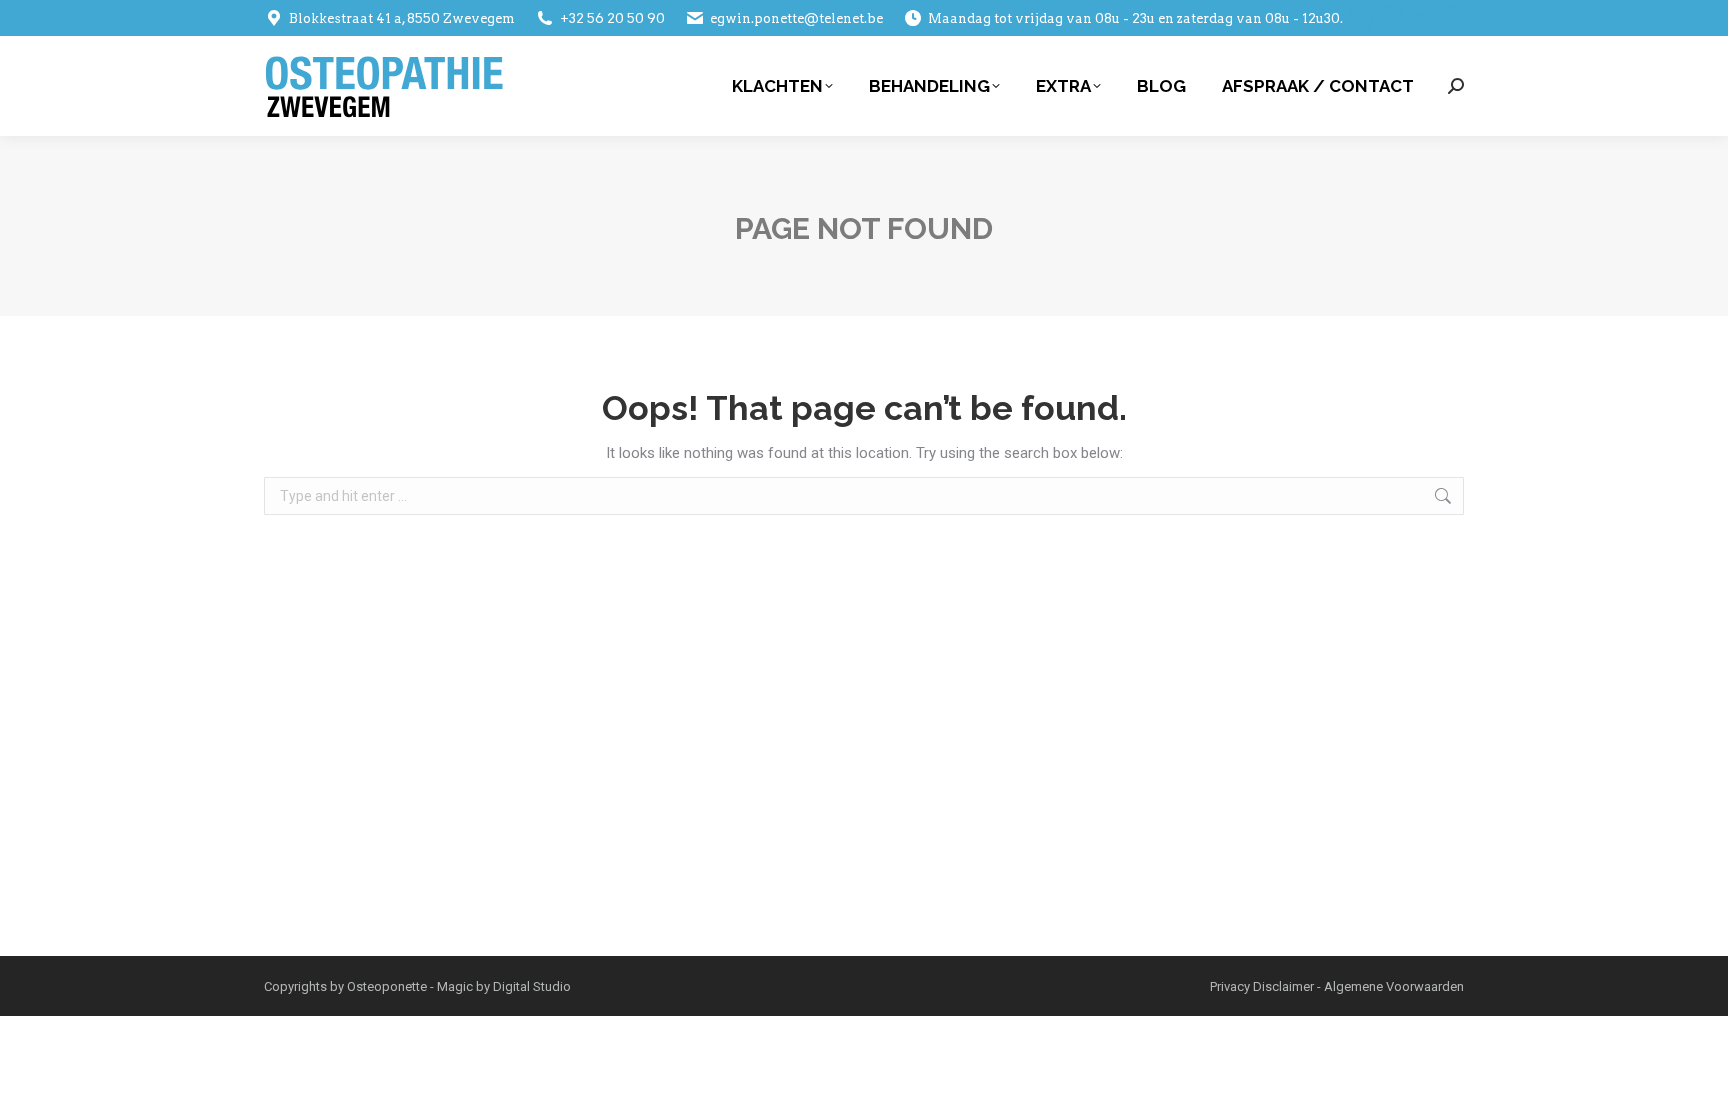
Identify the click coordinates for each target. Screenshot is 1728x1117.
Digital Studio (532, 986)
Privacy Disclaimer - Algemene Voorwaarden (1337, 986)
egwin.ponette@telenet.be (796, 18)
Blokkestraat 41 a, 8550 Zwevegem (402, 18)
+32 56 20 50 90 (612, 18)
